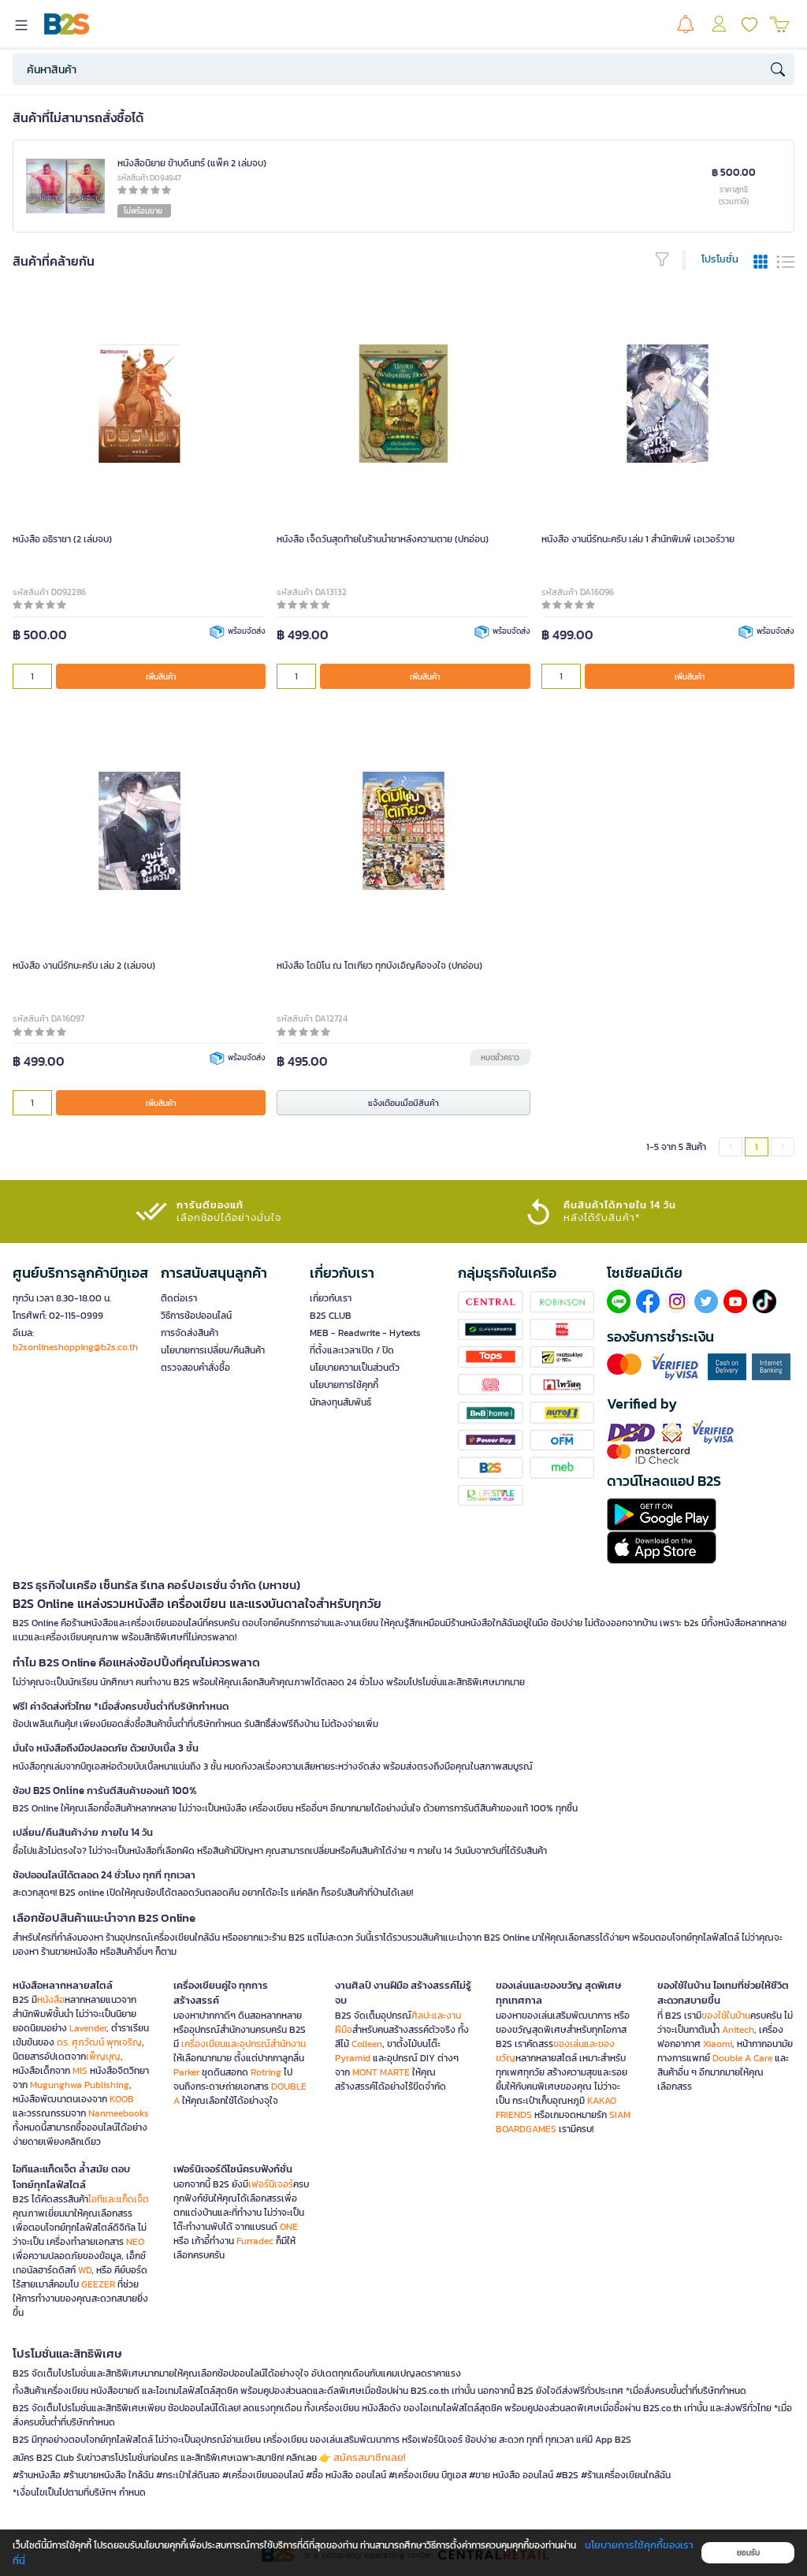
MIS (80, 2071)
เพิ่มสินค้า (161, 677)
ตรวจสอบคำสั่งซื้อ (195, 1368)
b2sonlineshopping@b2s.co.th (75, 1347)
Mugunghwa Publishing (80, 2085)
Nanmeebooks (119, 2113)
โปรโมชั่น (720, 259)
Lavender (88, 2028)
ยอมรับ (748, 2553)
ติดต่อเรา (179, 1298)
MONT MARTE (381, 2072)
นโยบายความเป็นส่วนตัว (355, 1368)
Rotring (266, 2072)
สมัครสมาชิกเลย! (370, 2457)
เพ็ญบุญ (103, 2057)
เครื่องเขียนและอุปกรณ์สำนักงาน (244, 2044)
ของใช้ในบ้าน (726, 2016)
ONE (289, 2227)
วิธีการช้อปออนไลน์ (196, 1316)
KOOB (122, 2099)
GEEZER (98, 2284)
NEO (135, 2242)
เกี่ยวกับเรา (331, 1298)
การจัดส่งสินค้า (190, 1333)
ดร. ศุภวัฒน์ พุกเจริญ (99, 2042)
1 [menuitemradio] (757, 1147)
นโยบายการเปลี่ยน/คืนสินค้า (213, 1350)
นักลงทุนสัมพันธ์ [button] (340, 1402)
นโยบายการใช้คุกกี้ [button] (344, 1385)
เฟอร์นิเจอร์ (271, 2184)
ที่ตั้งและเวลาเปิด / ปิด (352, 1350)
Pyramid (353, 2058)
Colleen (367, 2044)
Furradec (255, 2241)
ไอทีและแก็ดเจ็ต (119, 2199)
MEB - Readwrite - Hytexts (365, 1333)
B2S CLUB (331, 1316)
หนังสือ (51, 2000)
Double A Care (742, 2058)
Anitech (738, 2030)
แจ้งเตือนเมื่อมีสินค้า (403, 1103)
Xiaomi (718, 2044)
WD (85, 2270)
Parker (186, 2072)
